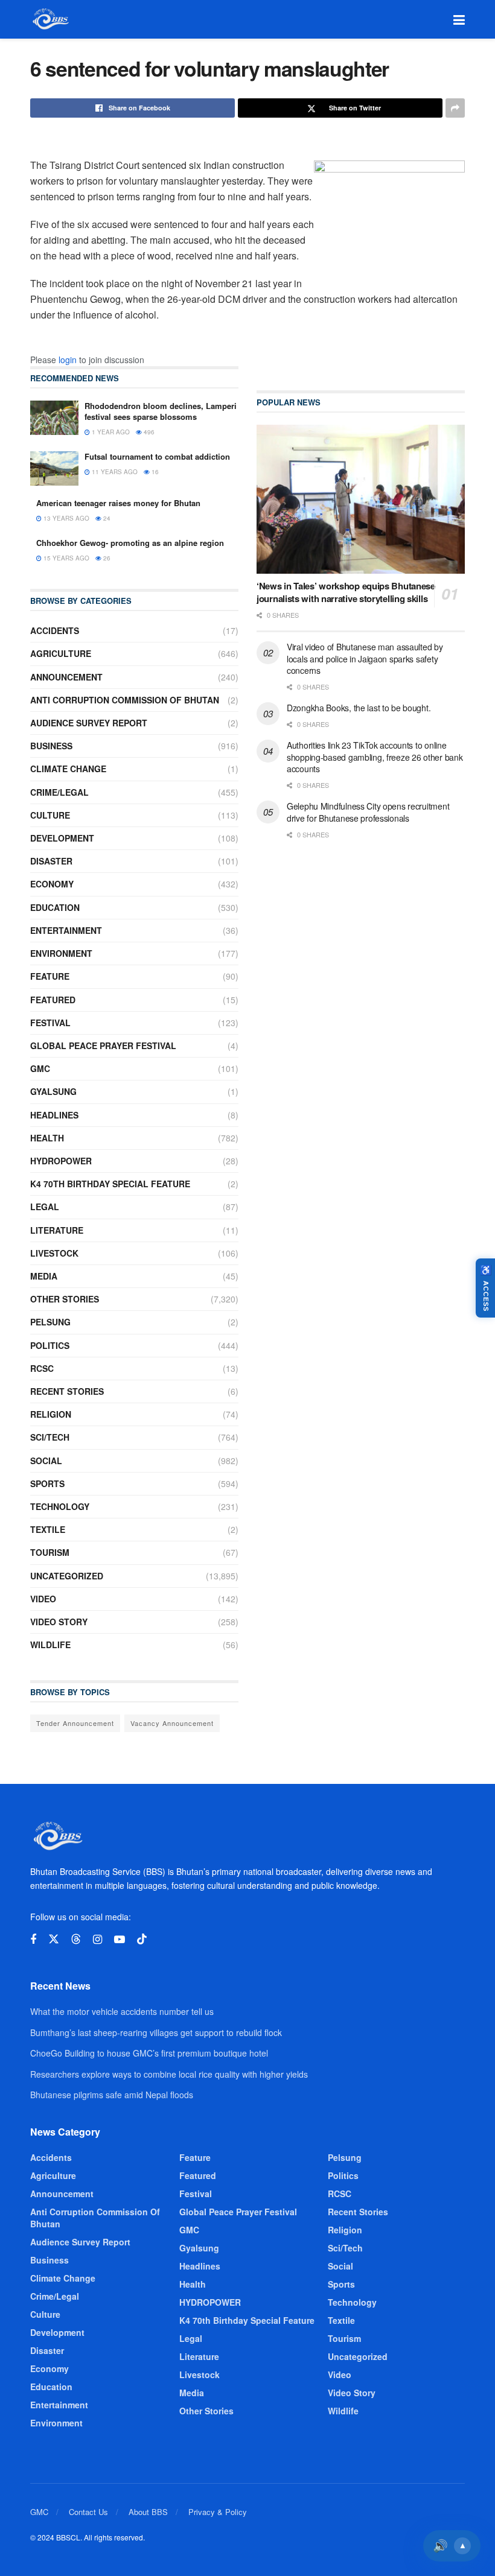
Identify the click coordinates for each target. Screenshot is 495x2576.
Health (47, 1138)
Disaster (51, 861)
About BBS (148, 2512)
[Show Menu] (459, 19)
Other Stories (65, 1299)
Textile (48, 1529)
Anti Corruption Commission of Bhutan (125, 700)
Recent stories (67, 1391)
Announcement (66, 677)
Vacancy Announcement (172, 1723)
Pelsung (50, 1322)
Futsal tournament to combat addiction (157, 456)
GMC (40, 1068)
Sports (47, 1483)
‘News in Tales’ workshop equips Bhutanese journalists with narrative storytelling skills (346, 592)
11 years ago (114, 472)
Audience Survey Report (89, 723)
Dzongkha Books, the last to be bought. (359, 708)
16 (154, 472)
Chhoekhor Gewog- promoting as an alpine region (130, 543)
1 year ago (110, 432)
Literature (57, 1230)
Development (62, 838)
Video (43, 1599)
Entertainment (66, 930)
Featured (53, 1000)
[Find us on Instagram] (97, 1940)
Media (44, 1276)
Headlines (54, 1115)
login (68, 360)
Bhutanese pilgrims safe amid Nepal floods (112, 2095)
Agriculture (61, 653)
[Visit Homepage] (50, 19)
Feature (50, 976)
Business (51, 746)
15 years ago (65, 558)
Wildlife (50, 1645)
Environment (61, 953)
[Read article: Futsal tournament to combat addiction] (54, 468)
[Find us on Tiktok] (142, 1939)
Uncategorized (67, 1576)
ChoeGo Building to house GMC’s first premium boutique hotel (149, 2053)
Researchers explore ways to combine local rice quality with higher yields (169, 2074)
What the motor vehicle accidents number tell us (122, 2011)
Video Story (59, 1622)
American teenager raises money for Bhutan (118, 503)
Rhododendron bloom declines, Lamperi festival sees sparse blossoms (161, 411)
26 (106, 558)
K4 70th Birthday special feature (110, 1184)
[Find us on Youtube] (120, 1940)
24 (106, 518)
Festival (50, 1023)
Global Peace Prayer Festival (103, 1045)
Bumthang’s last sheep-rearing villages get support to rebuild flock (156, 2032)
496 (148, 432)
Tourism (50, 1552)
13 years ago (65, 518)
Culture (50, 815)
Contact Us (88, 2512)
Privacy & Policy (218, 2512)
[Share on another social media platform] (455, 108)
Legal (45, 1207)
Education (55, 907)
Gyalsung (53, 1091)
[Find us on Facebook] (33, 1940)
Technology (60, 1506)
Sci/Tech (50, 1437)
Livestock (54, 1253)
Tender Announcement (75, 1723)
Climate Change (68, 769)
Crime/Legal (59, 792)
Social (46, 1461)
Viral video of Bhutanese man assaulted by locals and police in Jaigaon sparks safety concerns (365, 658)
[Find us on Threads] (76, 1939)
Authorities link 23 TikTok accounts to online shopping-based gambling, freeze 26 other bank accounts (375, 757)
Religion (51, 1414)
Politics (50, 1345)
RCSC (42, 1368)
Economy (52, 884)
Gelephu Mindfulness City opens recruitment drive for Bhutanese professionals (368, 812)
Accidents (55, 630)
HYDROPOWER (61, 1161)
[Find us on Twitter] (54, 1939)
